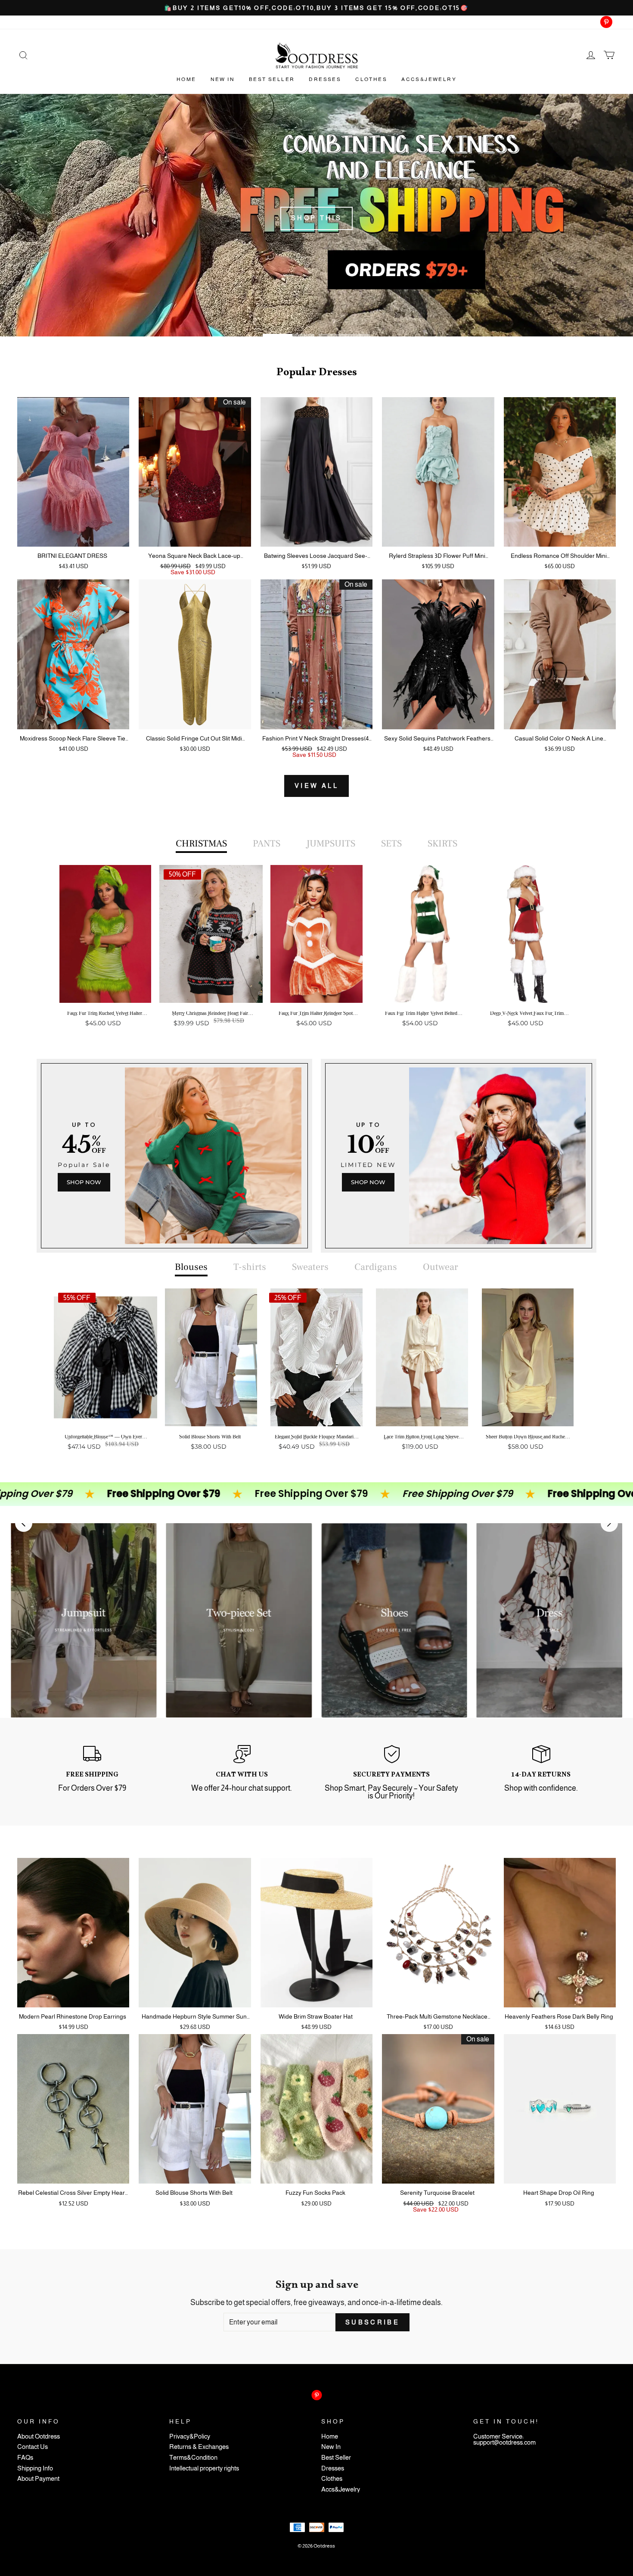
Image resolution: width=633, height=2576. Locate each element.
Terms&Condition (193, 2458)
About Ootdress (39, 2437)
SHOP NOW (84, 1182)
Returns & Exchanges (199, 2447)
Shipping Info (35, 2469)
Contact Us (33, 2447)
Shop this (317, 218)
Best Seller (272, 79)
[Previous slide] (24, 1523)
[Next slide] (609, 1523)
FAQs (25, 2458)
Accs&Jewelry (429, 79)
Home (186, 79)
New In (223, 79)
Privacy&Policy (190, 2437)
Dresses (325, 79)
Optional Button (314, 1056)
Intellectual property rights (204, 2469)
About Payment (38, 2479)
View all (316, 786)
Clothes (371, 79)
